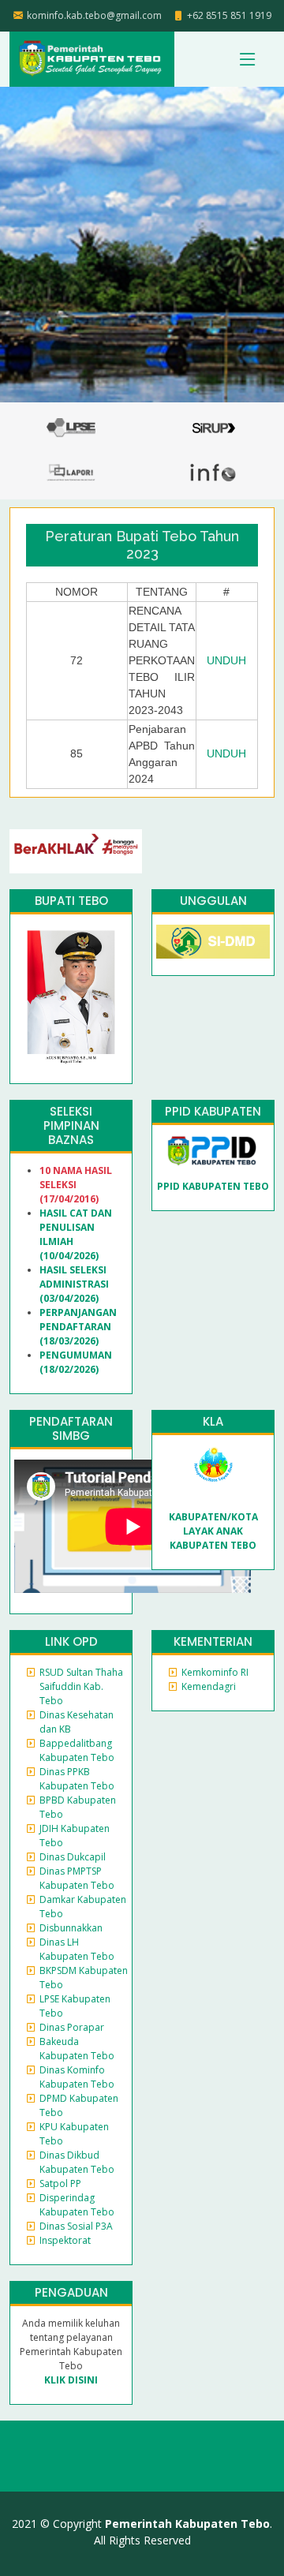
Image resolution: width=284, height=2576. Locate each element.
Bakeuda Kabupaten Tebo (77, 2049)
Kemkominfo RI (215, 1672)
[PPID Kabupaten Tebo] (213, 1150)
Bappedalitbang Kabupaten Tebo (77, 1750)
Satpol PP (60, 2183)
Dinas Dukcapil (73, 1857)
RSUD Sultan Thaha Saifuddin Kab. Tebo (81, 1686)
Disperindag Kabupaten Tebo (77, 2205)
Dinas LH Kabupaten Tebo (77, 1949)
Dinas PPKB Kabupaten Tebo (77, 1779)
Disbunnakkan (71, 1928)
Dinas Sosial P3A (76, 2226)
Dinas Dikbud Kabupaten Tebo (77, 2162)
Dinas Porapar (72, 2027)
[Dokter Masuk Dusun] (213, 941)
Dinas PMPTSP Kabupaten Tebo (77, 1878)
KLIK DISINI (71, 2380)
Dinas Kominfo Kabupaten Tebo (77, 2077)
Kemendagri (209, 1686)
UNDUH (226, 660)
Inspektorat (65, 2240)
